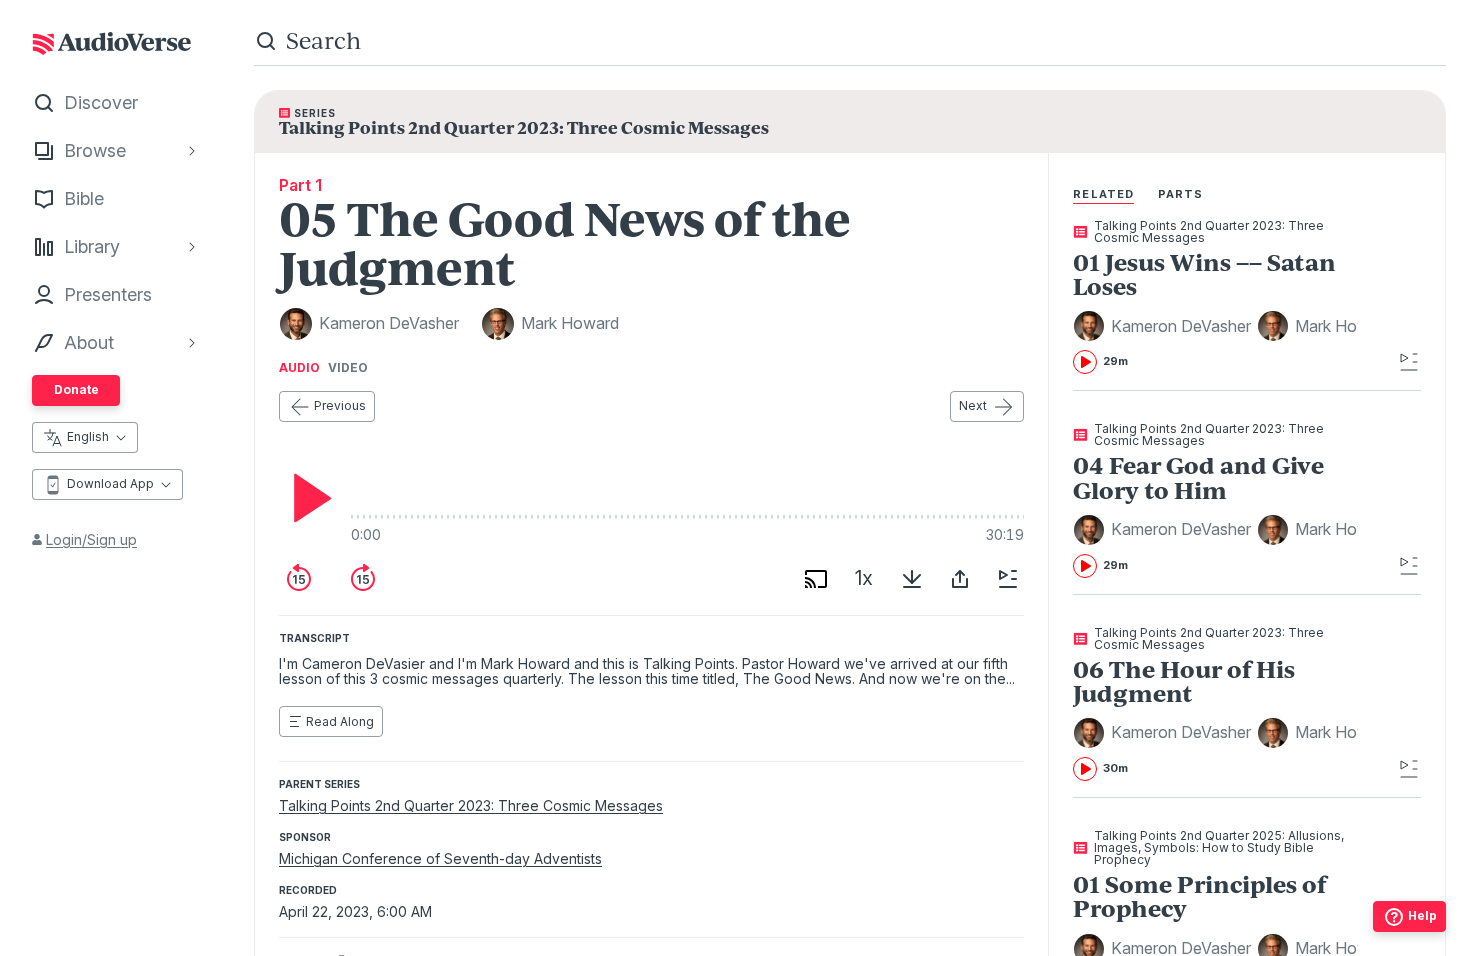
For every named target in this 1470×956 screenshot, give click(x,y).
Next (973, 405)
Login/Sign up (91, 539)
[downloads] (912, 579)
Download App (110, 483)
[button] (1165, 326)
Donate (76, 389)
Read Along (340, 721)
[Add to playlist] (1008, 579)
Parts (1181, 194)
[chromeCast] (816, 579)
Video (348, 368)
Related (1103, 194)
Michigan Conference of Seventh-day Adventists (440, 858)
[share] (960, 579)
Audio (299, 368)
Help (1422, 915)
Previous (340, 405)
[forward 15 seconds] (363, 579)
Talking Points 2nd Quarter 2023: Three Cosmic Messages (471, 805)
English (88, 436)
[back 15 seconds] (299, 579)
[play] (307, 498)
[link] (1215, 297)
